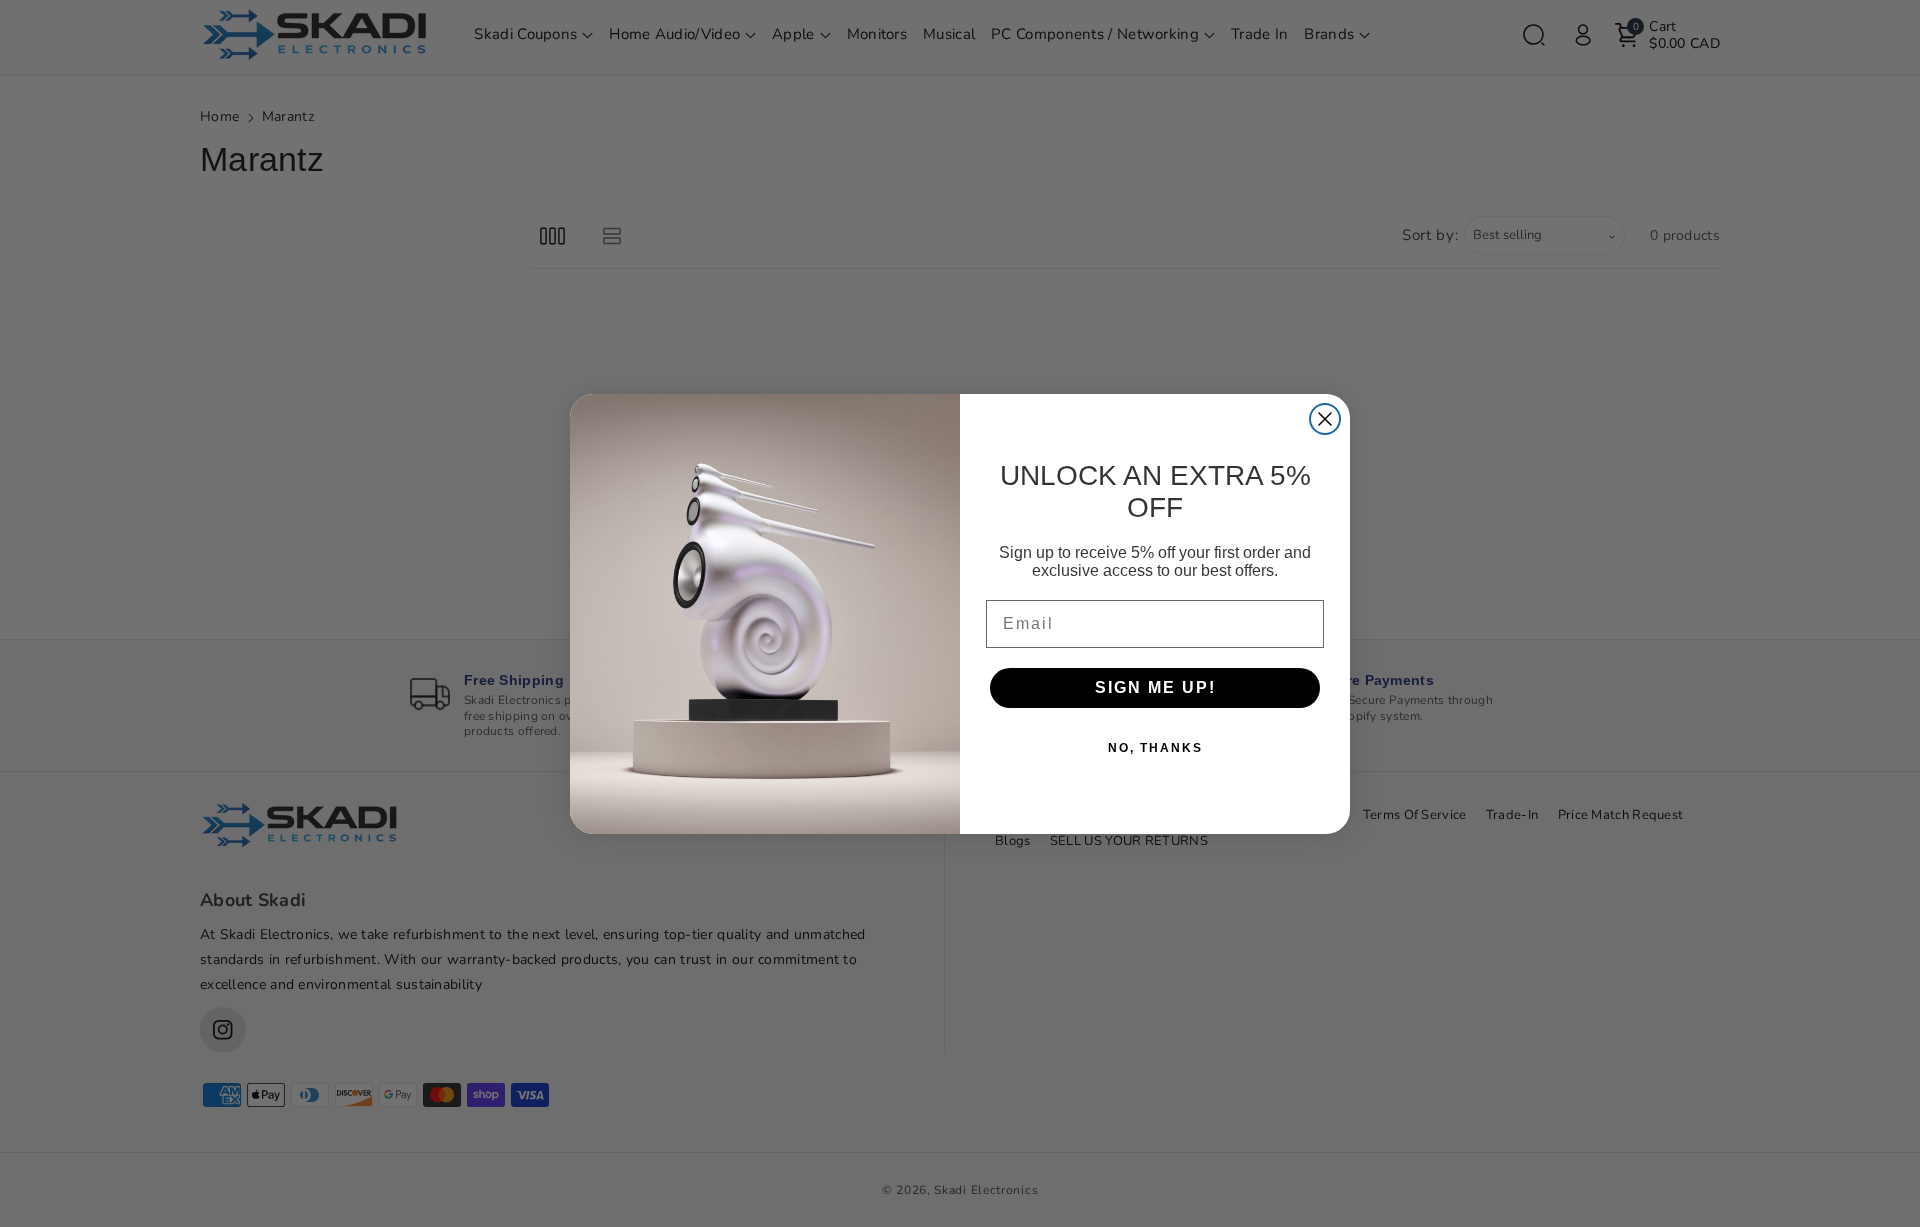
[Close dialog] (1325, 419)
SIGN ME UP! (1155, 687)
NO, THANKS (1155, 748)
